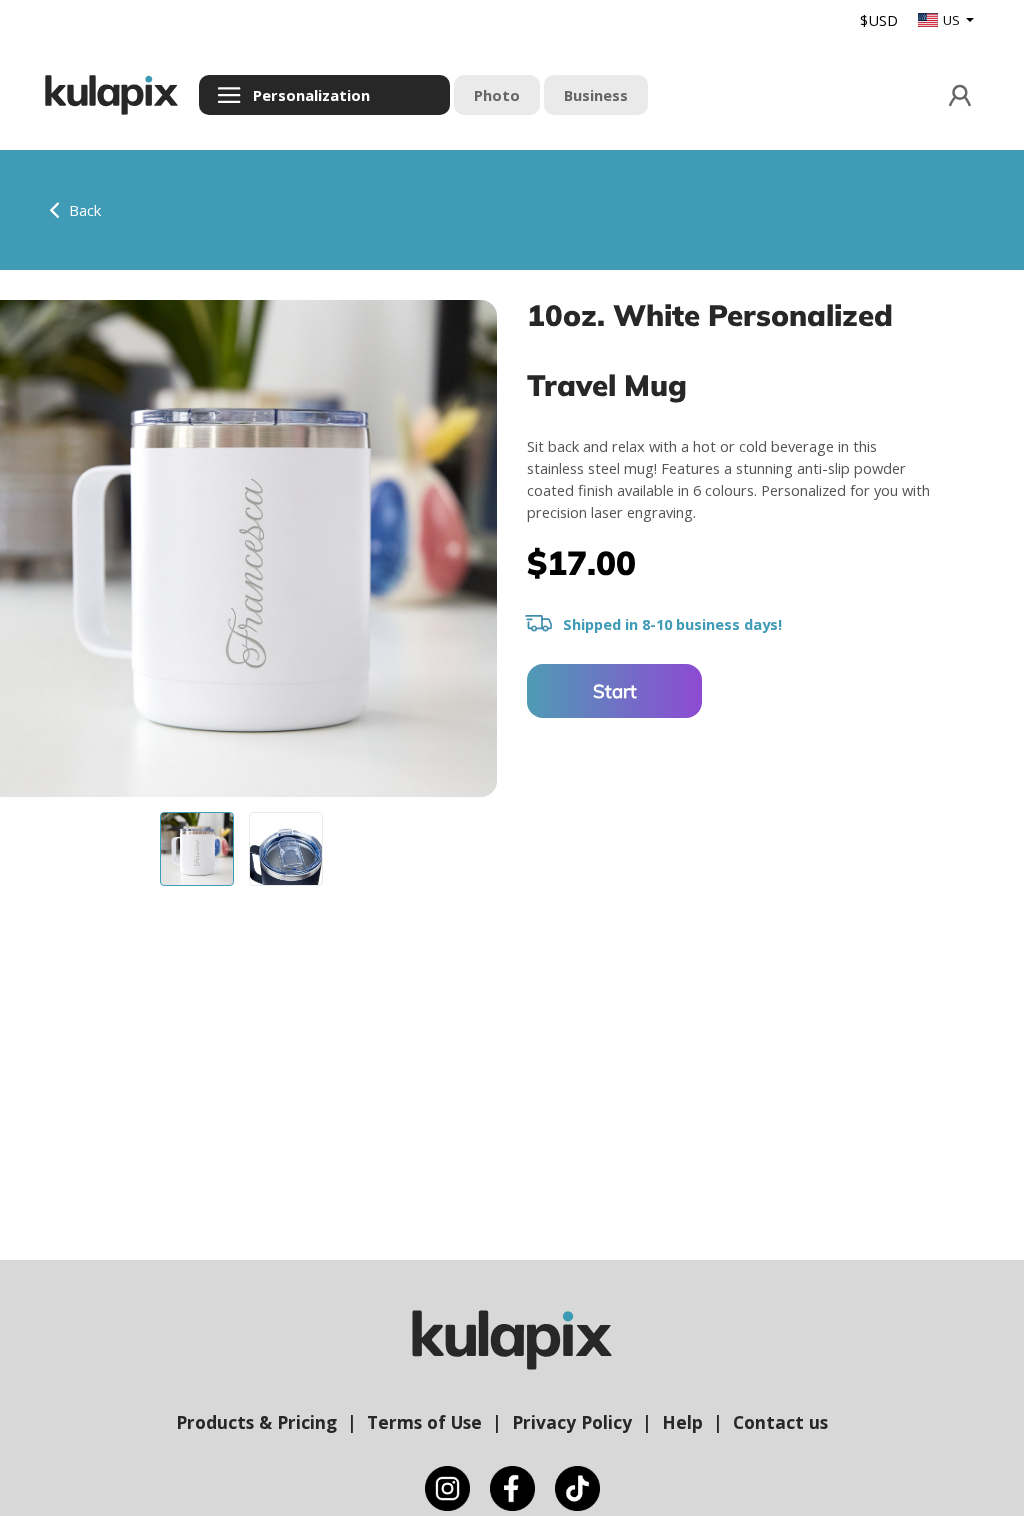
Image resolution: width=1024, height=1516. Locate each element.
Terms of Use (424, 1422)
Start (615, 691)
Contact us (780, 1422)
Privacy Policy (572, 1422)
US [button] (953, 20)
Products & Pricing (256, 1422)
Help (682, 1422)
